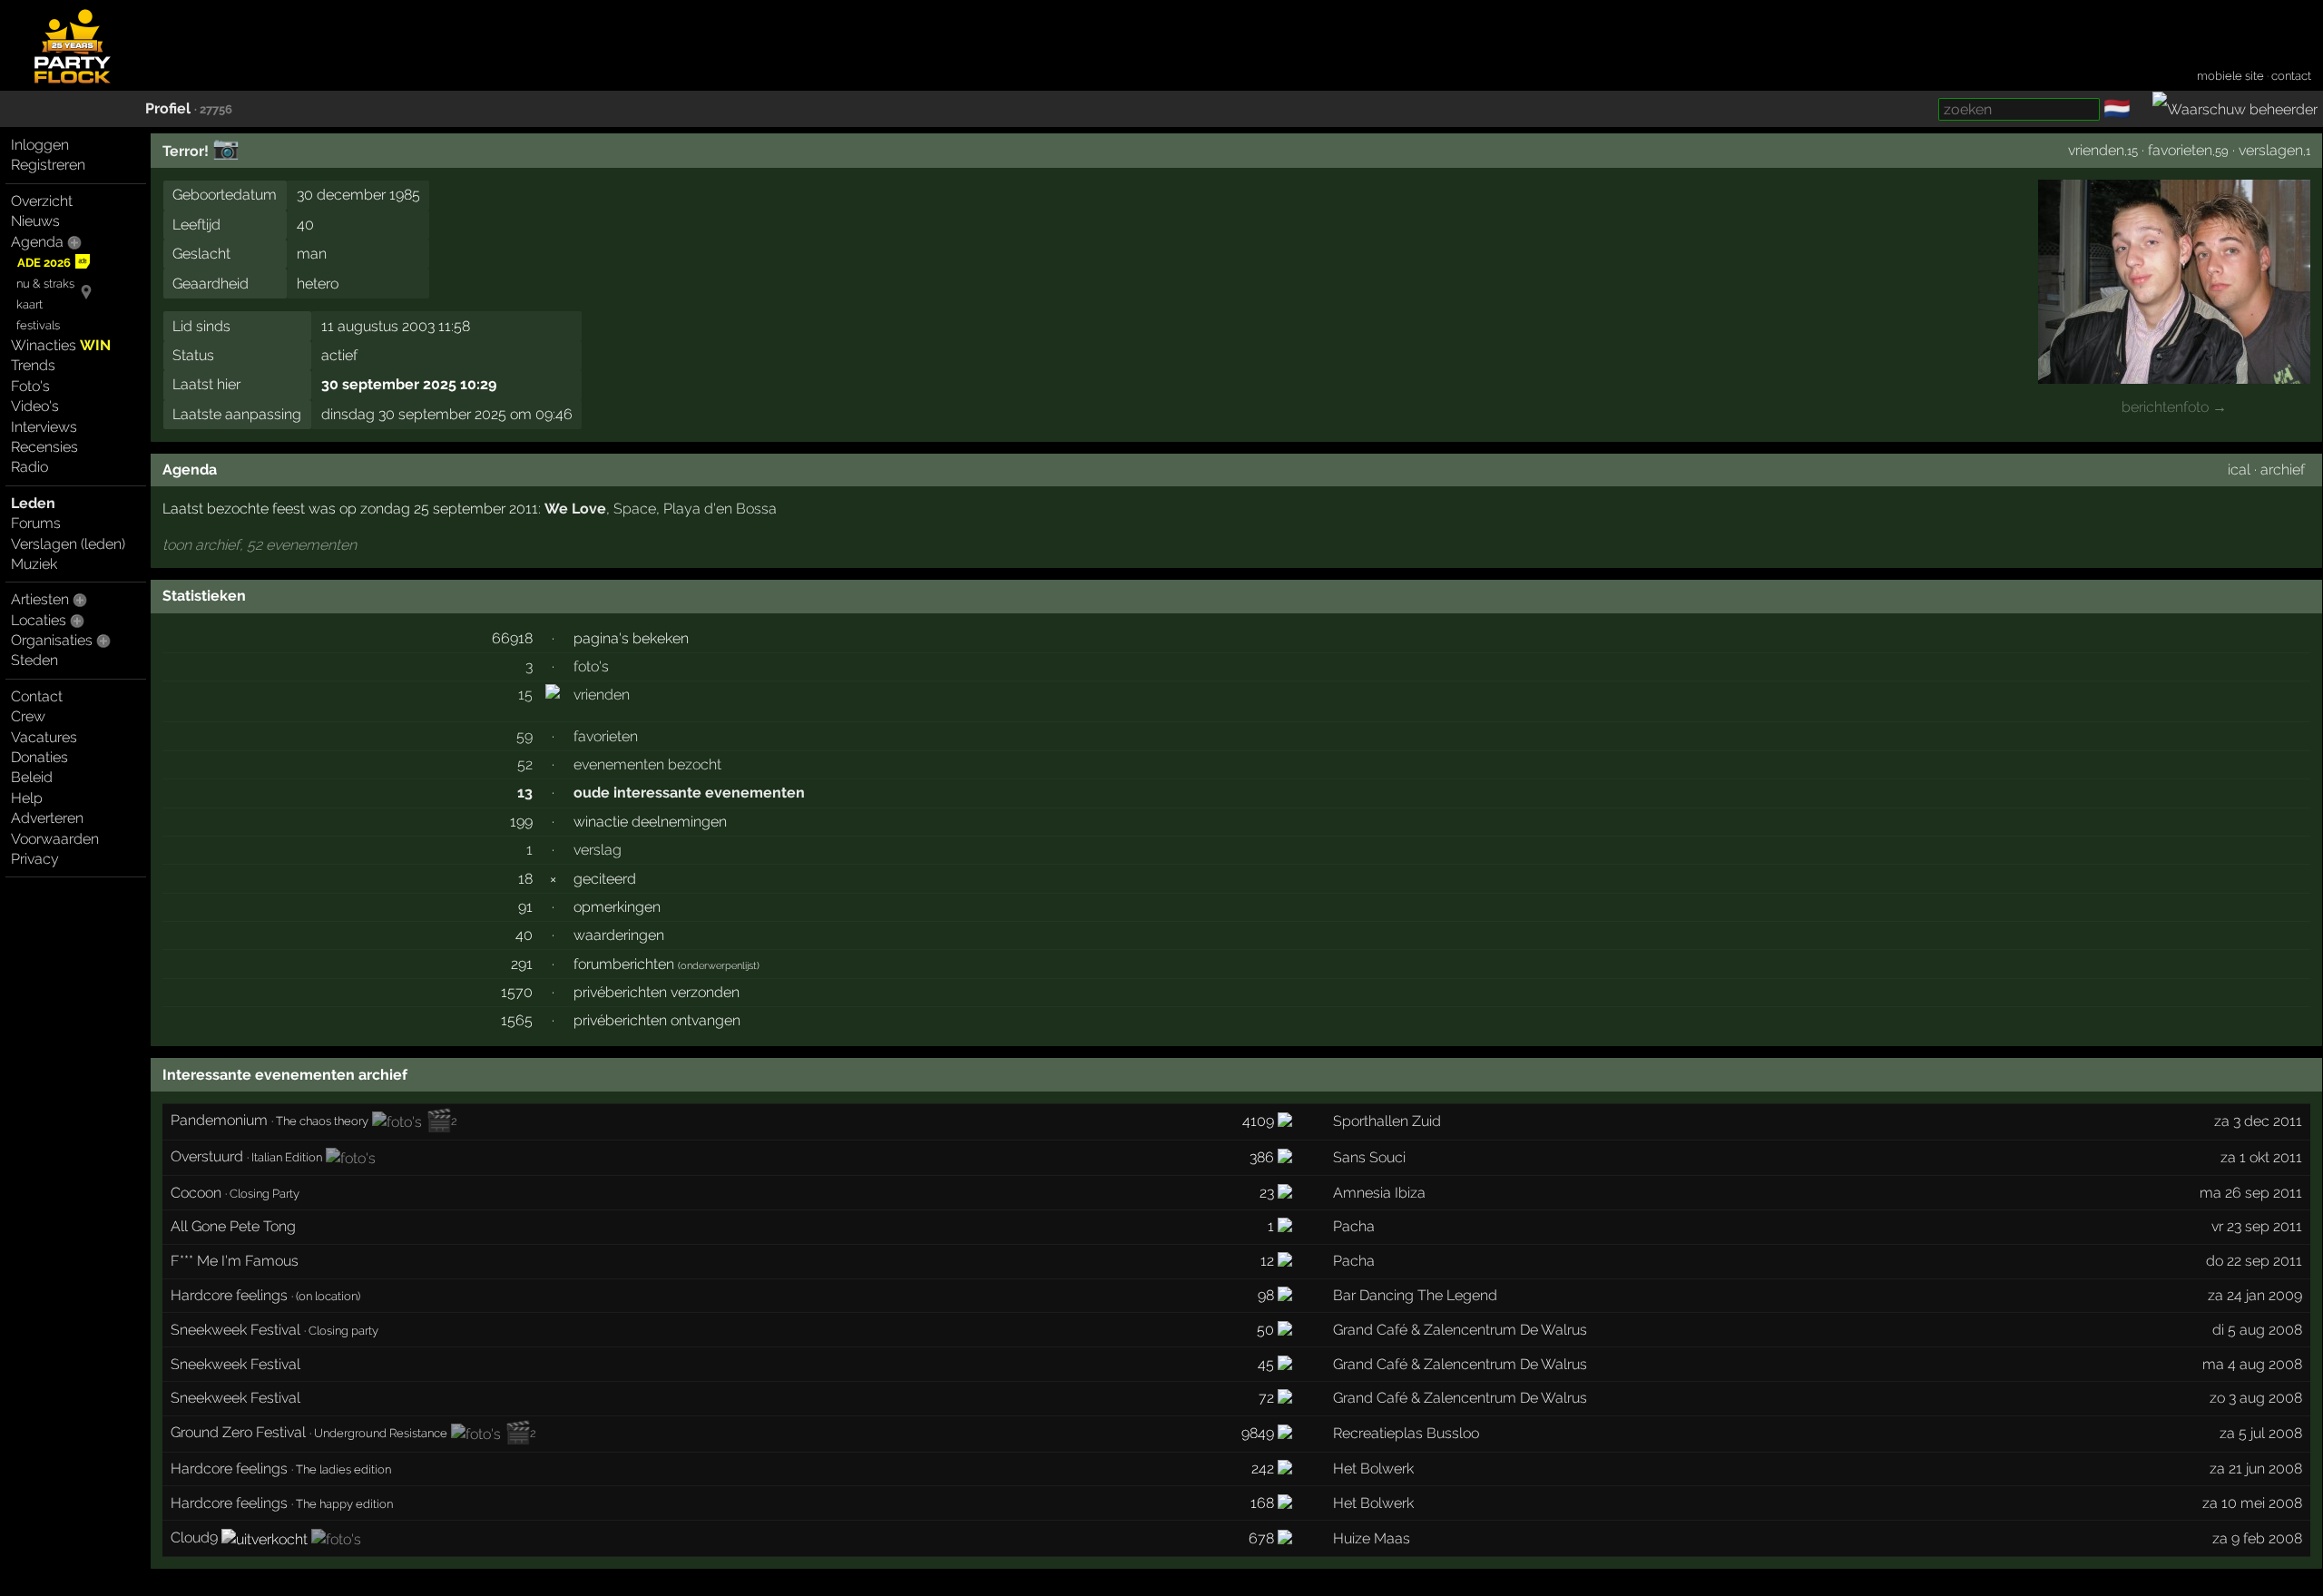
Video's (35, 406)
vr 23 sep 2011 (2257, 1226)
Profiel (168, 108)
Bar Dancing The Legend (1415, 1295)
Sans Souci (1369, 1157)
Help (27, 798)
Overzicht (42, 201)
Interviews (44, 427)
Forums (36, 523)
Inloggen (40, 145)
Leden (33, 503)
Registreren (48, 165)
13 (525, 793)
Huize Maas (1372, 1538)
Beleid (32, 777)
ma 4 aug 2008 (2252, 1364)
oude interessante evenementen (689, 793)
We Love (575, 509)
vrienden (2096, 150)
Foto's (30, 386)
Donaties (39, 757)
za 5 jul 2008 (2261, 1433)
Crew (28, 716)
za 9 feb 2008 (2257, 1538)
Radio (29, 467)
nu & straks (45, 284)
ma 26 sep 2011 (2251, 1193)
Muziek (34, 564)
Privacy (35, 859)
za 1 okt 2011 (2261, 1157)
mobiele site (2230, 76)
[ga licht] (2142, 110)
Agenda (37, 242)
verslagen (2271, 150)
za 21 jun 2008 (2256, 1469)
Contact (37, 696)
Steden (34, 660)
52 (525, 764)
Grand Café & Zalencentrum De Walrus (1460, 1330)
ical (2239, 470)
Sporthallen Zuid (1387, 1121)
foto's (591, 666)
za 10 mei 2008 (2252, 1503)
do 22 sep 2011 (2254, 1261)
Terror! (186, 151)
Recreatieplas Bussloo (1406, 1433)
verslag (598, 850)
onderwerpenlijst (719, 966)
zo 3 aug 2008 (2256, 1398)
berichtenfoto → (2174, 407)
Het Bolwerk (1373, 1469)
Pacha (1354, 1226)
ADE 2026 (44, 263)
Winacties (61, 345)
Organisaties (52, 640)
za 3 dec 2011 (2258, 1121)
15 (525, 695)
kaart (29, 304)
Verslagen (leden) (68, 544)
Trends (33, 365)
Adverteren (47, 818)
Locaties (39, 620)
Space (635, 509)
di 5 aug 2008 (2257, 1330)
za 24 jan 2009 (2255, 1295)
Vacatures (44, 737)
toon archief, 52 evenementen (260, 545)
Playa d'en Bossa (720, 509)
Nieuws (35, 221)
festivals (38, 325)
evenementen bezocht (647, 764)
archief (2283, 470)
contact (2291, 76)
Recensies (44, 447)
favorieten (2180, 150)
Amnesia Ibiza (1379, 1193)
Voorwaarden (55, 839)
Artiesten (40, 599)
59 (524, 736)
